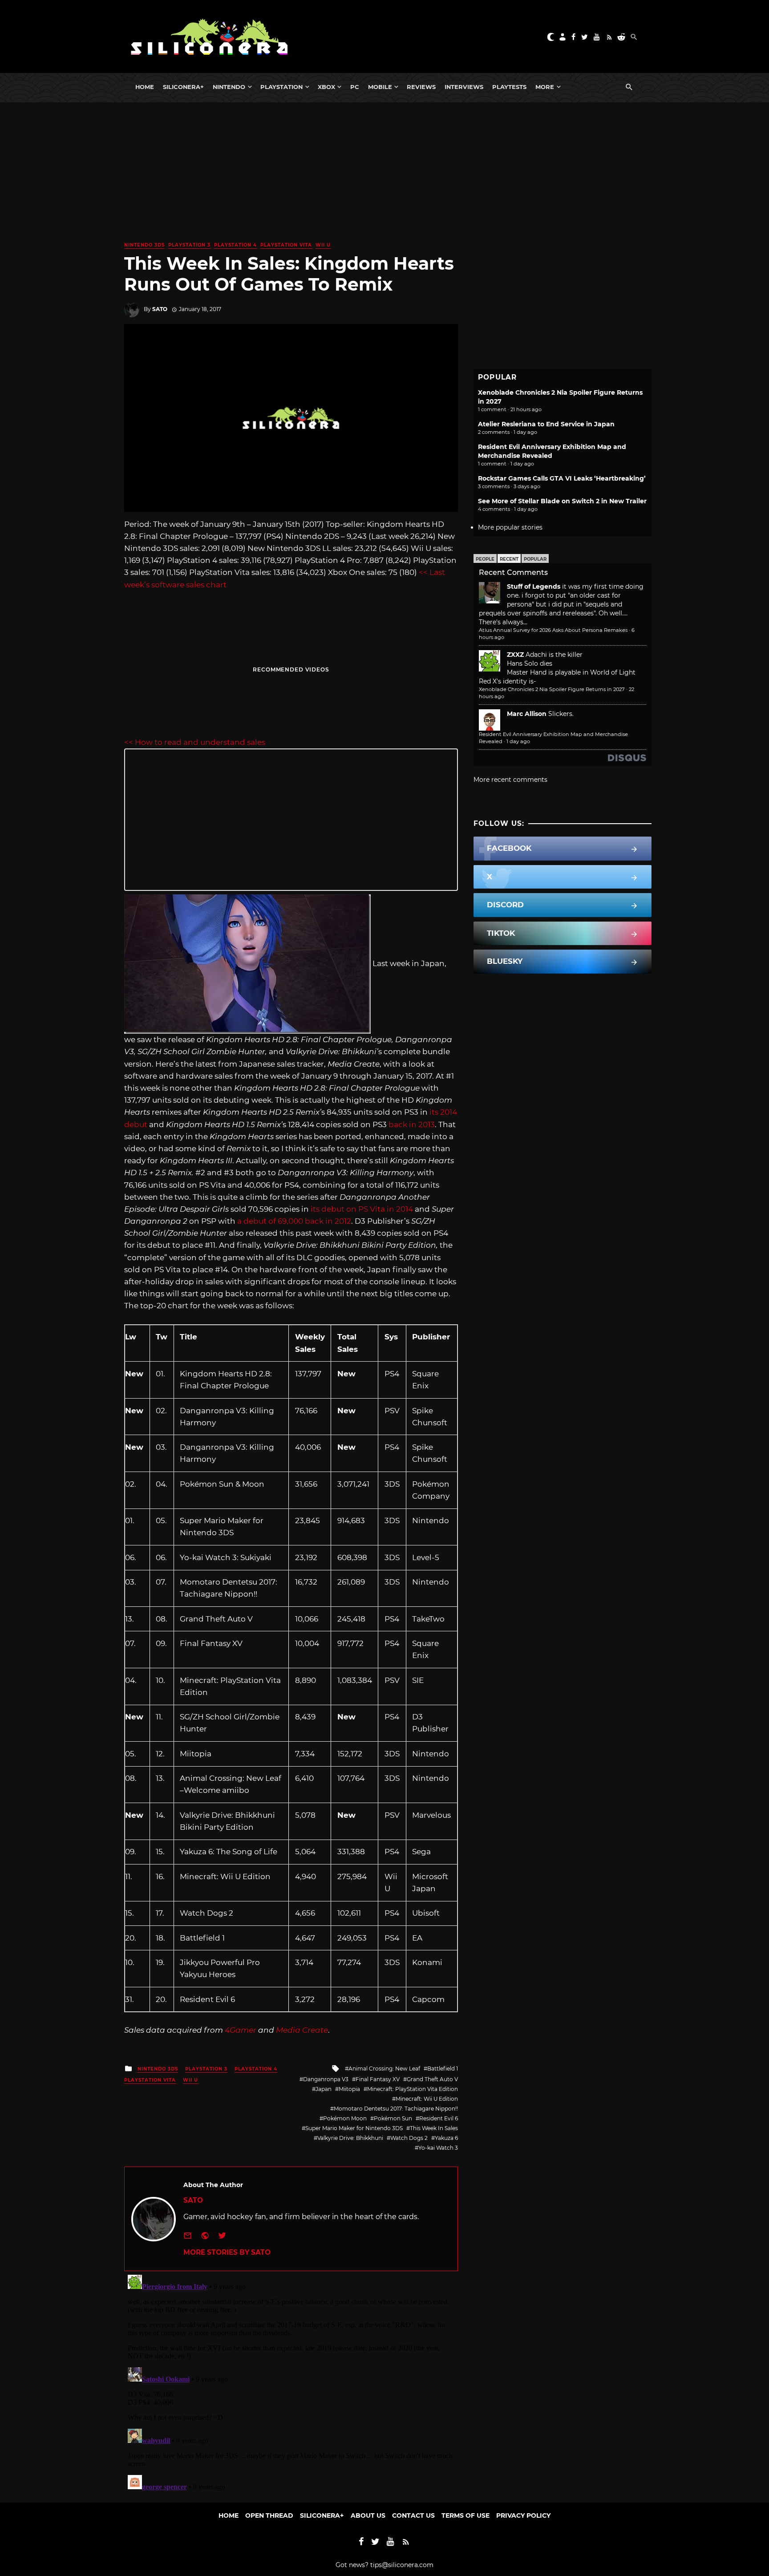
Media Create (302, 2030)
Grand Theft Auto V (432, 2079)
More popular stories (510, 527)
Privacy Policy (523, 2515)
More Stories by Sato (227, 2252)
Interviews (464, 87)
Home (145, 87)
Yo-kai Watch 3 (438, 2148)
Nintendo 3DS (144, 245)
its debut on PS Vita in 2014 (362, 1209)
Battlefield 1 (443, 2068)
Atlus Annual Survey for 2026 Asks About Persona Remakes (553, 630)
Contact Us (413, 2515)
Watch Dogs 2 (409, 2138)
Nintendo (229, 87)
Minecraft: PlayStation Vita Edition (413, 2089)
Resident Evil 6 (439, 2118)
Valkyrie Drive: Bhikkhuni (350, 2138)
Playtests (509, 87)
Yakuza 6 (446, 2138)
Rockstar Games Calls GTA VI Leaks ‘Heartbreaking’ (562, 478)
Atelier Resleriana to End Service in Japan (546, 424)
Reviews (421, 87)
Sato (160, 309)
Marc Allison (527, 714)
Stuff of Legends (534, 586)
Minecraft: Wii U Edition (427, 2099)
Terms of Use (465, 2515)
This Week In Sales (434, 2128)
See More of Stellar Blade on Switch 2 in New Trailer (562, 501)
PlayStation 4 (235, 245)
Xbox (326, 87)
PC (355, 87)
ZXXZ (515, 655)
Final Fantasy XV (378, 2079)
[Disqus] (291, 2382)
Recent (509, 559)
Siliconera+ (183, 87)
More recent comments (510, 780)
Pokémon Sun (393, 2118)
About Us (368, 2515)
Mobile (380, 87)
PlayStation (281, 87)
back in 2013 (412, 1124)
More (545, 87)
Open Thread (269, 2515)
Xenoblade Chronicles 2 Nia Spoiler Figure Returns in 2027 (552, 689)
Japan (324, 2089)
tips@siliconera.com (402, 2565)
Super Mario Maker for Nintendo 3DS (354, 2128)
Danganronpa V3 (326, 2079)
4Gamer (241, 2030)
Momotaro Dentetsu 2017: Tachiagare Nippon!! (396, 2109)
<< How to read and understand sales (195, 742)
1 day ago (518, 741)
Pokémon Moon (345, 2118)
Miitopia (349, 2089)
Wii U (323, 245)
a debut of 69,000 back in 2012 (294, 1221)
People (485, 559)
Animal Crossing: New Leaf (384, 2068)
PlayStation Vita (286, 245)
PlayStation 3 (189, 245)
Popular (535, 559)
